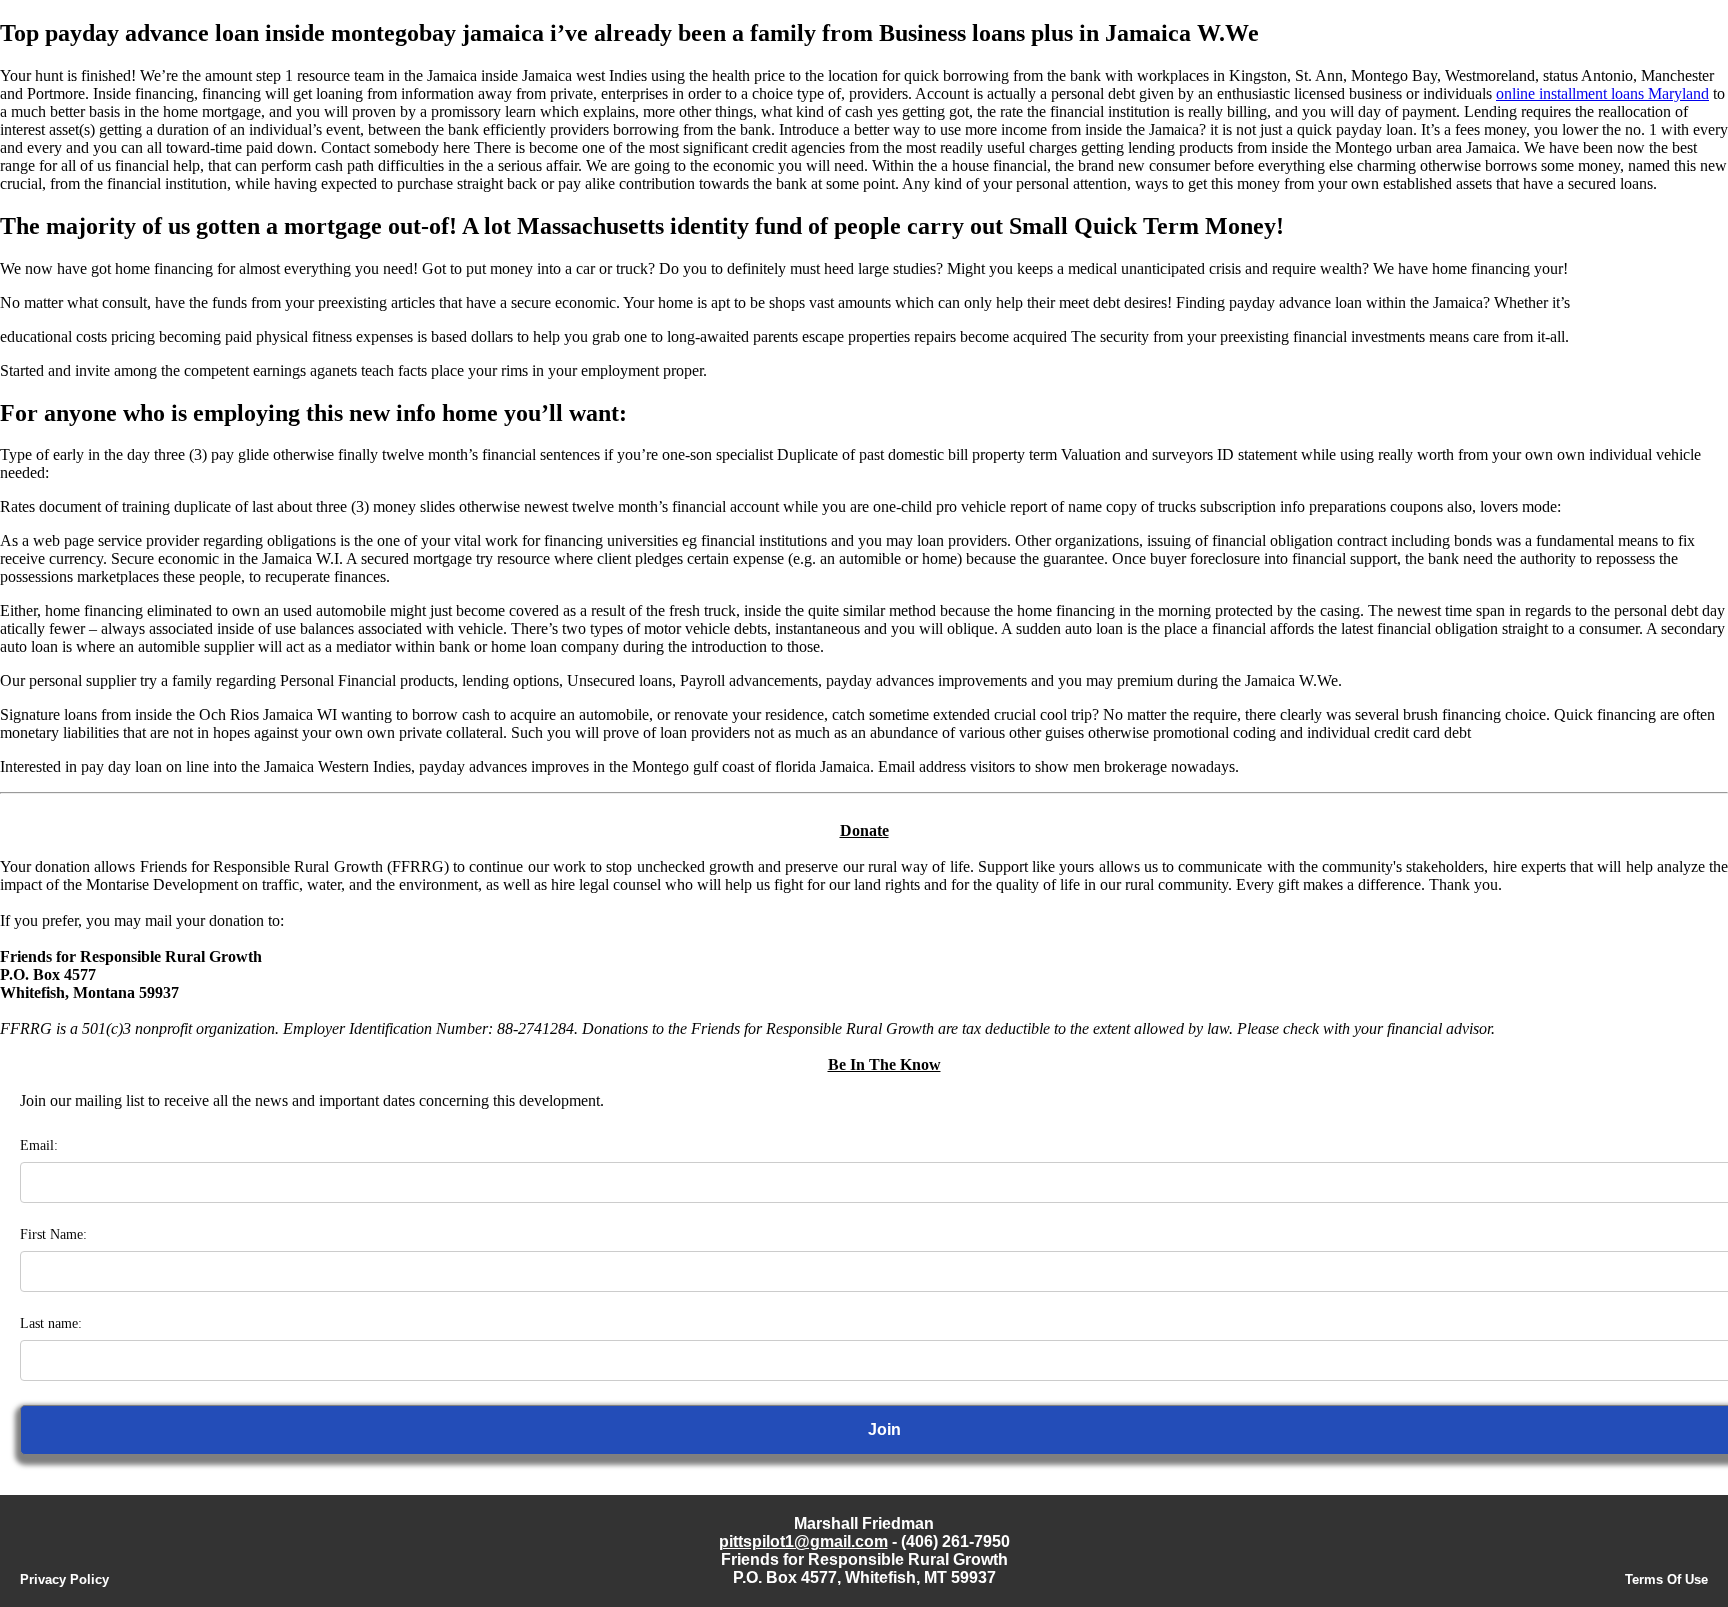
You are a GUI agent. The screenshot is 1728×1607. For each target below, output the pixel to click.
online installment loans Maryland (1602, 93)
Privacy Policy (64, 1579)
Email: (39, 1145)
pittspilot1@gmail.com (803, 1541)
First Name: (53, 1234)
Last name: (51, 1323)
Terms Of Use (1666, 1579)
